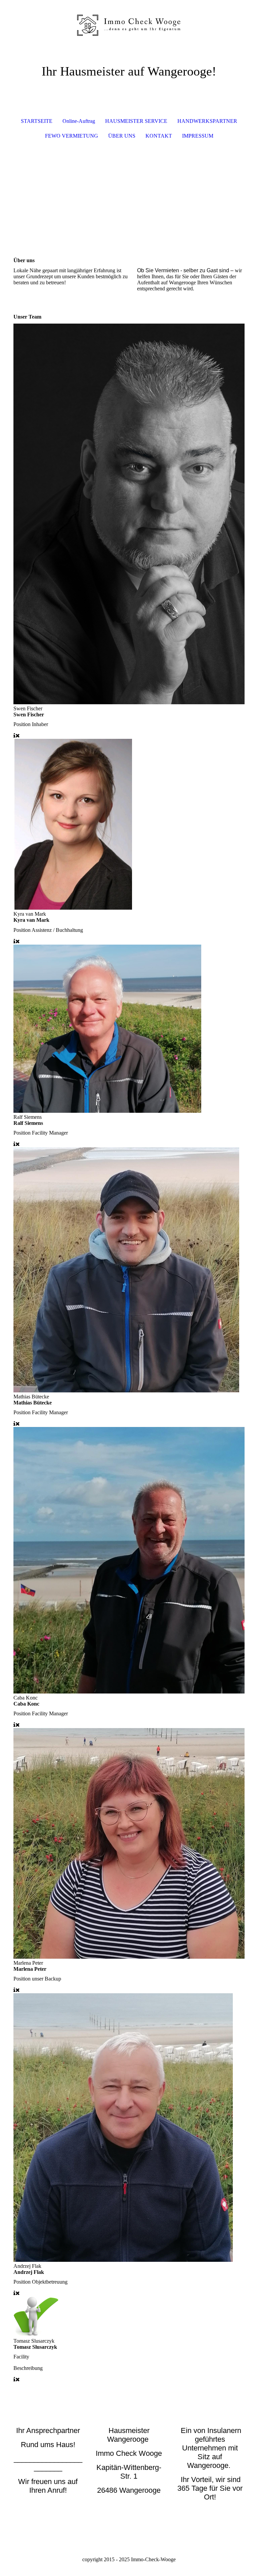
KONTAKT (159, 136)
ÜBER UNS (122, 136)
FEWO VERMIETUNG (72, 136)
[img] (129, 25)
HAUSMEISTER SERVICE (136, 121)
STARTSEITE (37, 121)
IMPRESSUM (198, 136)
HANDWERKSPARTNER (207, 121)
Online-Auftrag (79, 121)
